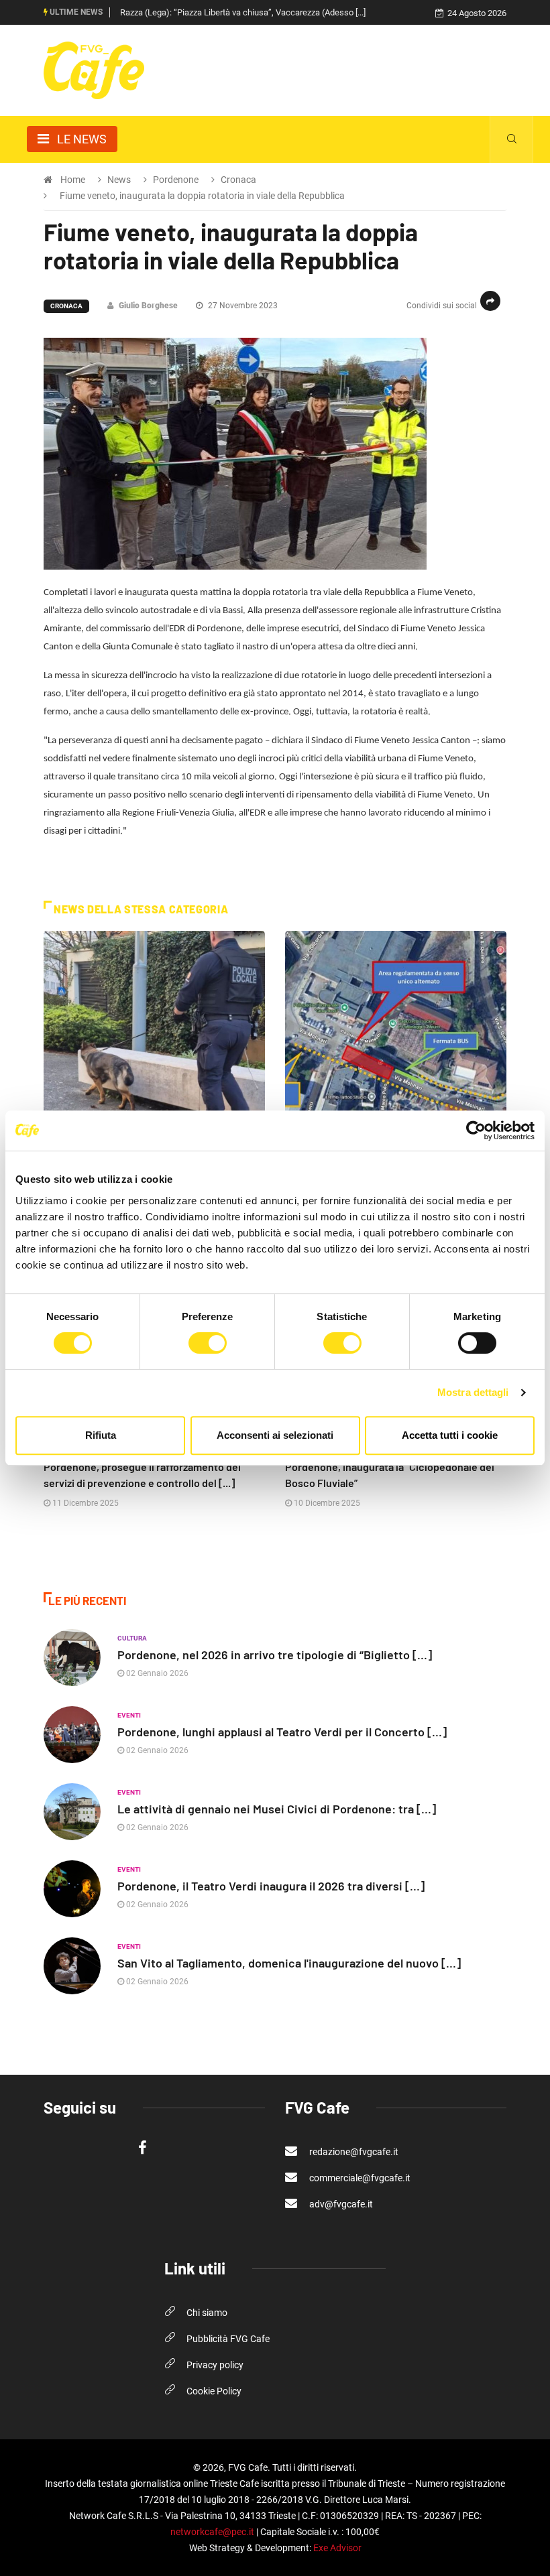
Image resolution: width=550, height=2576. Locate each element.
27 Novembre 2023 (242, 306)
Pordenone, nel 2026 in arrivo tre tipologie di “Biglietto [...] (275, 1655)
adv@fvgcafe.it (340, 2204)
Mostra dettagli (473, 1392)
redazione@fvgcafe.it (353, 2152)
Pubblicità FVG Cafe (228, 2339)
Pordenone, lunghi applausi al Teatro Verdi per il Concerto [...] (282, 1732)
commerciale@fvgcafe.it (359, 2178)
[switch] (208, 1343)
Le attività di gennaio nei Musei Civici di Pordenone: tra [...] (277, 1809)
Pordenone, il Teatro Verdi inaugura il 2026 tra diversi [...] (271, 1886)
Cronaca (66, 306)
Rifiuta (101, 1435)
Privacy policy (215, 2365)
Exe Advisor (337, 2548)
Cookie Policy (214, 2391)
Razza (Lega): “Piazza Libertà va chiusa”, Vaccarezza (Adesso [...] (243, 12)
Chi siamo (207, 2313)
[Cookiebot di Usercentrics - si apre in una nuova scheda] (476, 1131)
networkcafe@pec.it (212, 2532)
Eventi (129, 1715)
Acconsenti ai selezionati (275, 1435)
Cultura (132, 1638)
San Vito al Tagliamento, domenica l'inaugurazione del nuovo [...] (289, 1963)
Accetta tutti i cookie (450, 1435)
